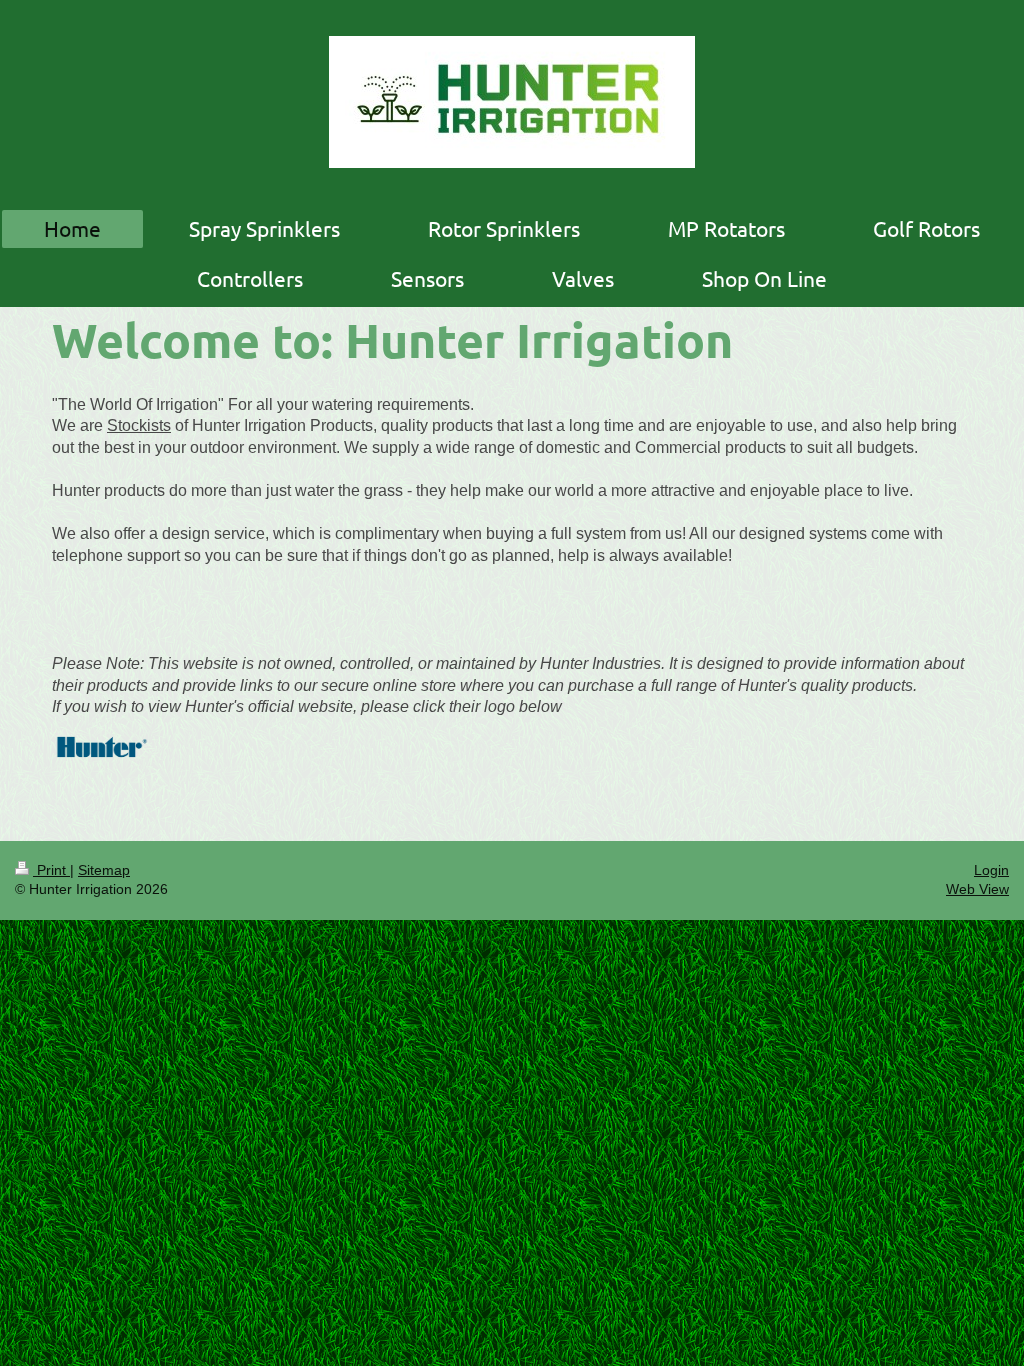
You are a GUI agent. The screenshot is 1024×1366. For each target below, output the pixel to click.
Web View (977, 889)
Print (51, 870)
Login (991, 870)
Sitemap (104, 870)
